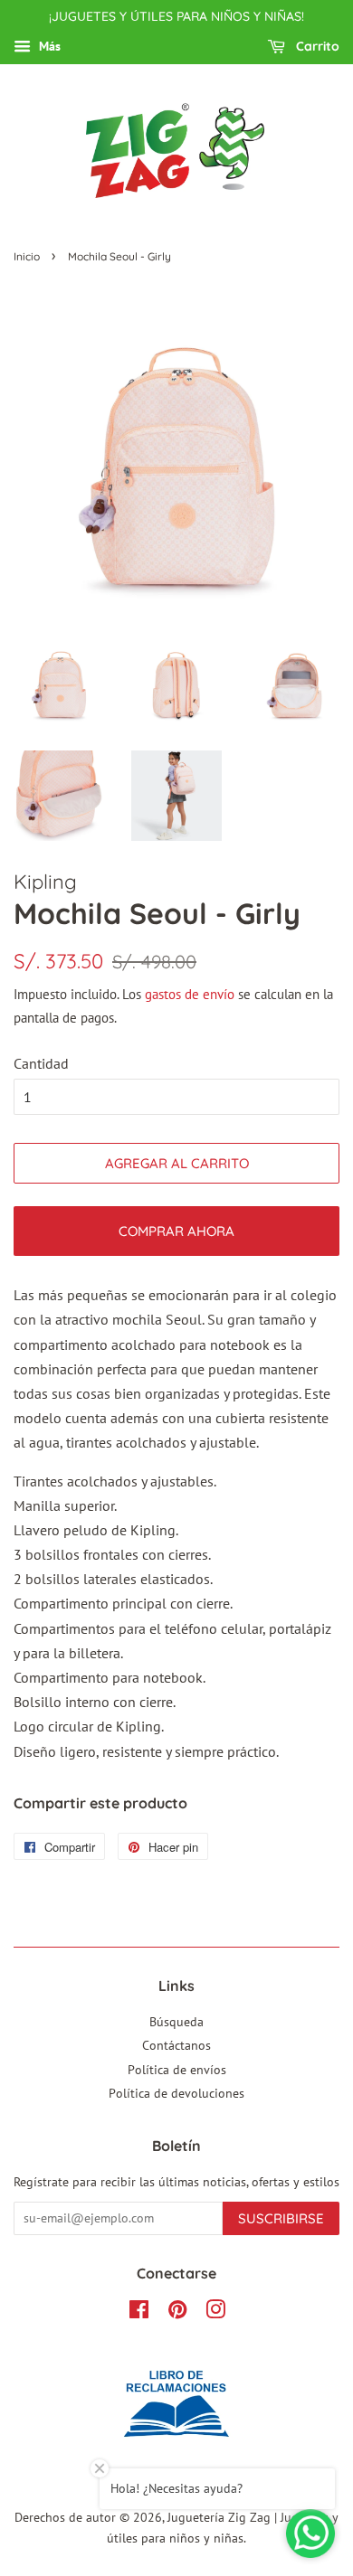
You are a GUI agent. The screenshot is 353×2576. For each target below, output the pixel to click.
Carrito (316, 46)
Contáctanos (176, 2045)
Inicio (27, 256)
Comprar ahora (176, 1231)
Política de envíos (177, 2070)
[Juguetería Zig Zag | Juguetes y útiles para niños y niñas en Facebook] (139, 2313)
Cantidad (41, 1063)
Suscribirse (281, 2218)
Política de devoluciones (176, 2093)
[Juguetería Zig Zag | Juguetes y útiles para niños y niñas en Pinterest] (177, 2313)
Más (48, 46)
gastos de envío (190, 994)
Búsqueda (176, 2022)
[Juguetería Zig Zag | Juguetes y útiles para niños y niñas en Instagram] (215, 2313)
